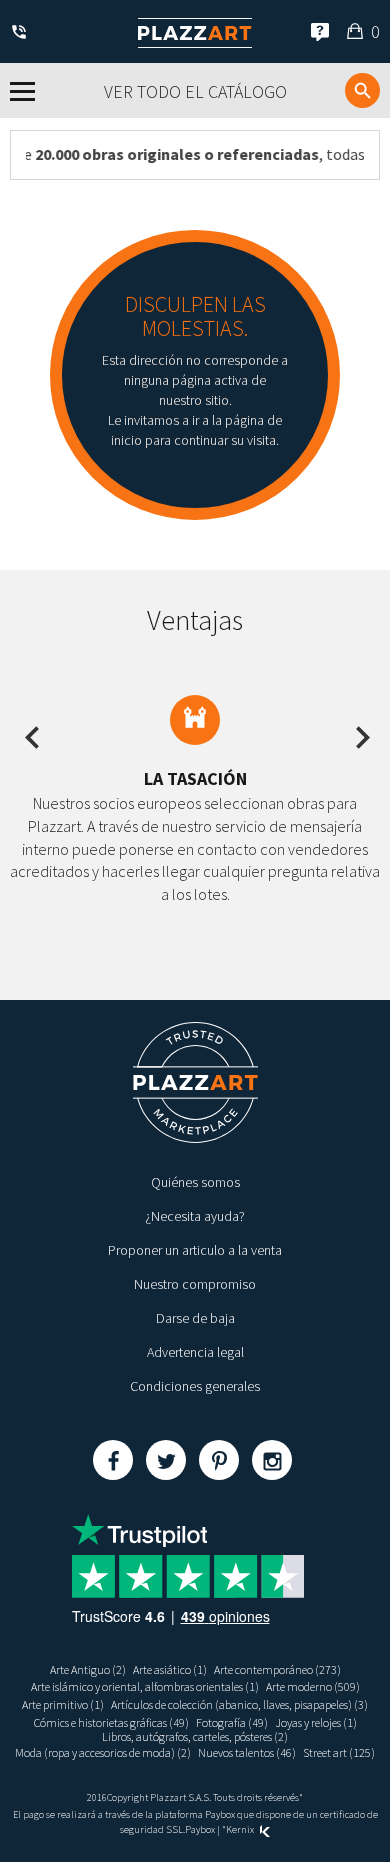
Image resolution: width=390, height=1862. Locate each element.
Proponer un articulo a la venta (195, 1250)
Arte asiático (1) (170, 1669)
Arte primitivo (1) (63, 1704)
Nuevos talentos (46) (247, 1752)
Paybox (200, 1829)
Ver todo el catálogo (195, 91)
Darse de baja (195, 1318)
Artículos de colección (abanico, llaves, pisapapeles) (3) (239, 1704)
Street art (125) (339, 1752)
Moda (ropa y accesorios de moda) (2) (103, 1752)
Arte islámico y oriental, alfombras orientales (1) (145, 1686)
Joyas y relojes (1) (316, 1722)
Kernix (241, 1829)
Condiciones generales (195, 1386)
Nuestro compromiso (195, 1284)
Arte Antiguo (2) (88, 1669)
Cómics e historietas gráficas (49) (111, 1722)
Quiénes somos (195, 1182)
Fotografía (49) (232, 1722)
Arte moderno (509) (313, 1686)
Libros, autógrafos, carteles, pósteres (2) (195, 1736)
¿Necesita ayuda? (195, 1216)
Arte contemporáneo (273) (277, 1669)
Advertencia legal (195, 1352)
